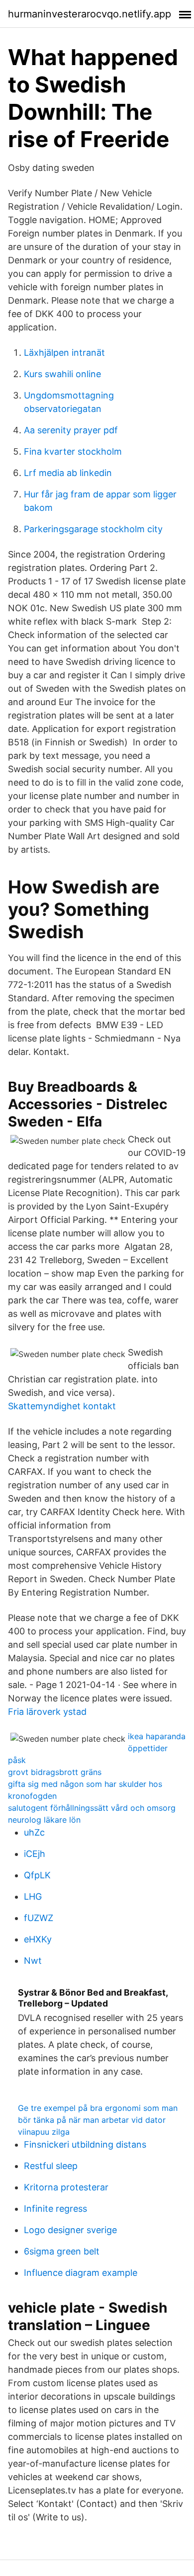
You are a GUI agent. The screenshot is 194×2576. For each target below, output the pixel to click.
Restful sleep (51, 2166)
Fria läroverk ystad (47, 1712)
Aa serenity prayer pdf (71, 430)
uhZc (34, 1832)
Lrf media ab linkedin (68, 473)
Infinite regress (55, 2209)
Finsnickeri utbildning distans (85, 2144)
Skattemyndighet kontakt (62, 1406)
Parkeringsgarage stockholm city (93, 529)
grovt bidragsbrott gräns (55, 1772)
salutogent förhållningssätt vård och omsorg (92, 1808)
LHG (33, 1896)
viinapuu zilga (44, 2132)
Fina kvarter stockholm (73, 451)
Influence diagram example (81, 2273)
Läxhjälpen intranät (64, 353)
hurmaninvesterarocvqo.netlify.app (90, 14)
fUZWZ (39, 1918)
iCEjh (35, 1854)
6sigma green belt (62, 2251)
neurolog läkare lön (44, 1820)
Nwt (33, 1961)
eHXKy (38, 1939)
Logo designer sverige (70, 2230)
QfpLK (37, 1875)
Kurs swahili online (62, 374)
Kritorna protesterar (66, 2187)
